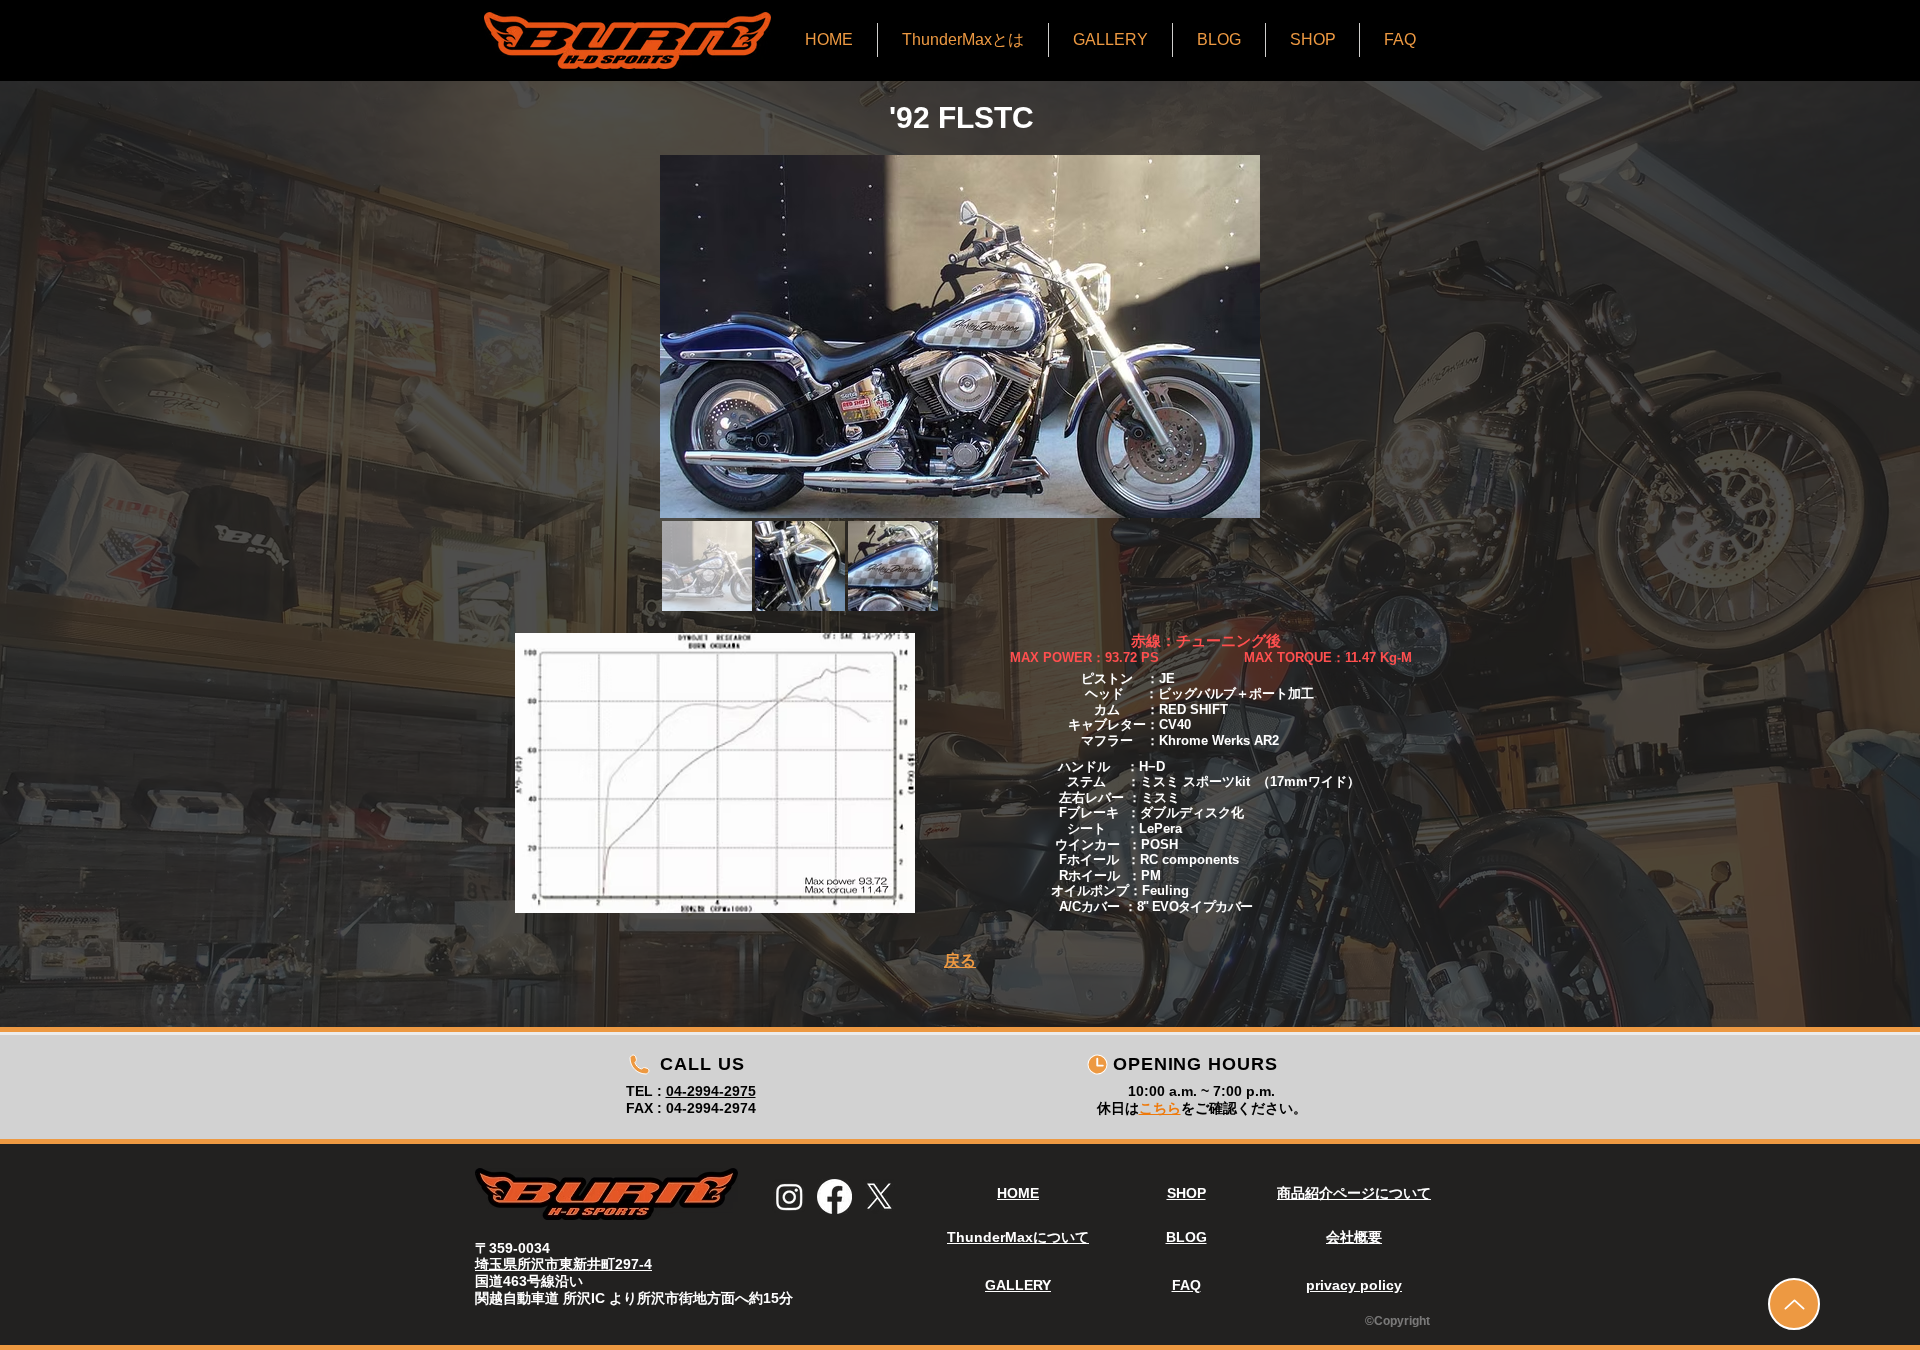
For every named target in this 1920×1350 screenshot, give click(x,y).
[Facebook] (834, 1196)
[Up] (1794, 1304)
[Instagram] (789, 1196)
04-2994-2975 (711, 1091)
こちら (1160, 1108)
